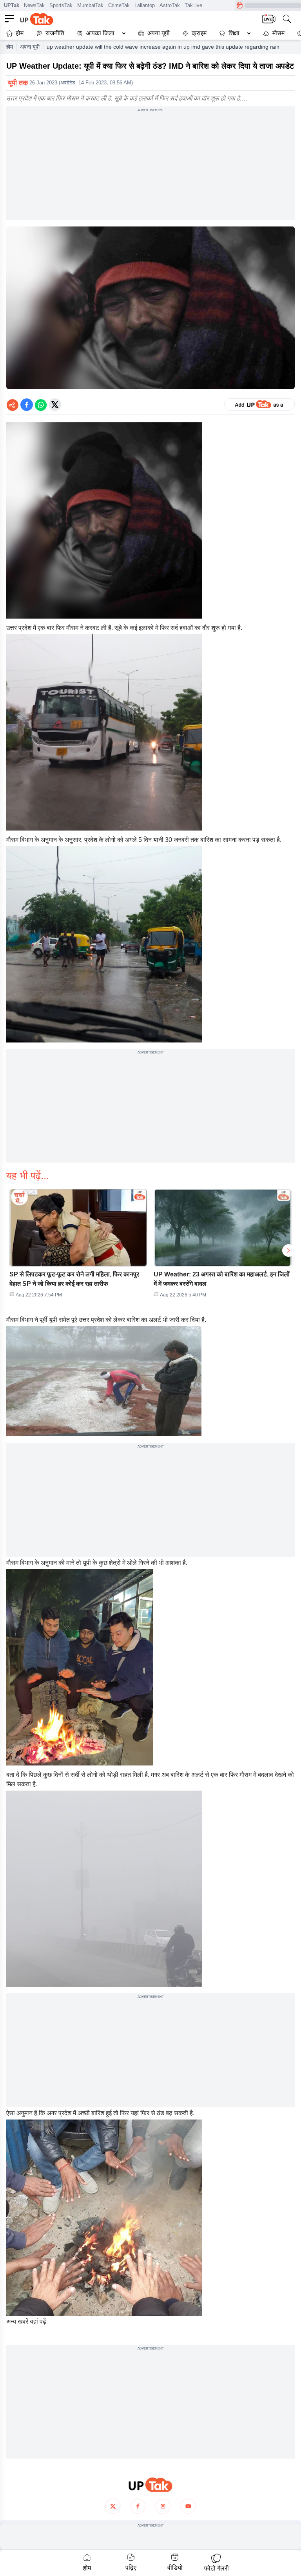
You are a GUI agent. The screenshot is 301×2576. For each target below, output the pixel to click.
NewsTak (34, 5)
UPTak (12, 5)
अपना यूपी (159, 33)
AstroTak (170, 5)
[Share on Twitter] (55, 405)
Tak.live (193, 5)
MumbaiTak (90, 5)
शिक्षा (234, 33)
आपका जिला (100, 33)
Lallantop (145, 5)
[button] (100, 33)
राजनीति (55, 33)
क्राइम (199, 33)
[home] (150, 2485)
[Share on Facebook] (27, 405)
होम (20, 33)
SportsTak (61, 5)
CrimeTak (119, 5)
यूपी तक (18, 83)
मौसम (278, 33)
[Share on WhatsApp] (41, 405)
